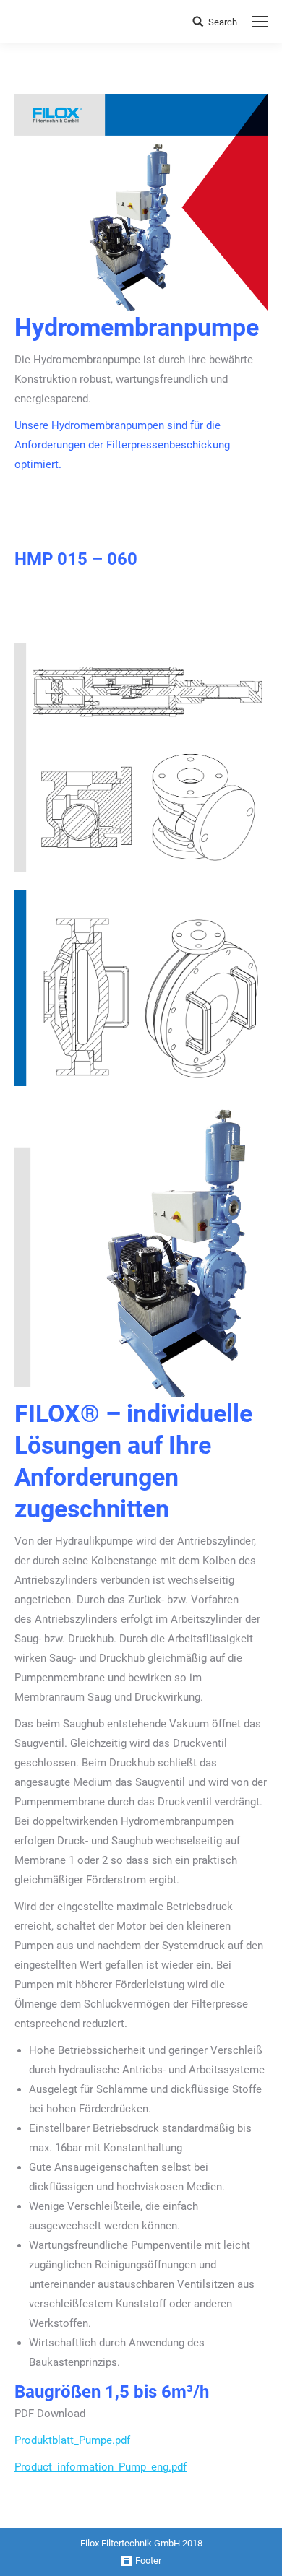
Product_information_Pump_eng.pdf (101, 2467)
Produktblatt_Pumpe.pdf (72, 2440)
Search (223, 22)
